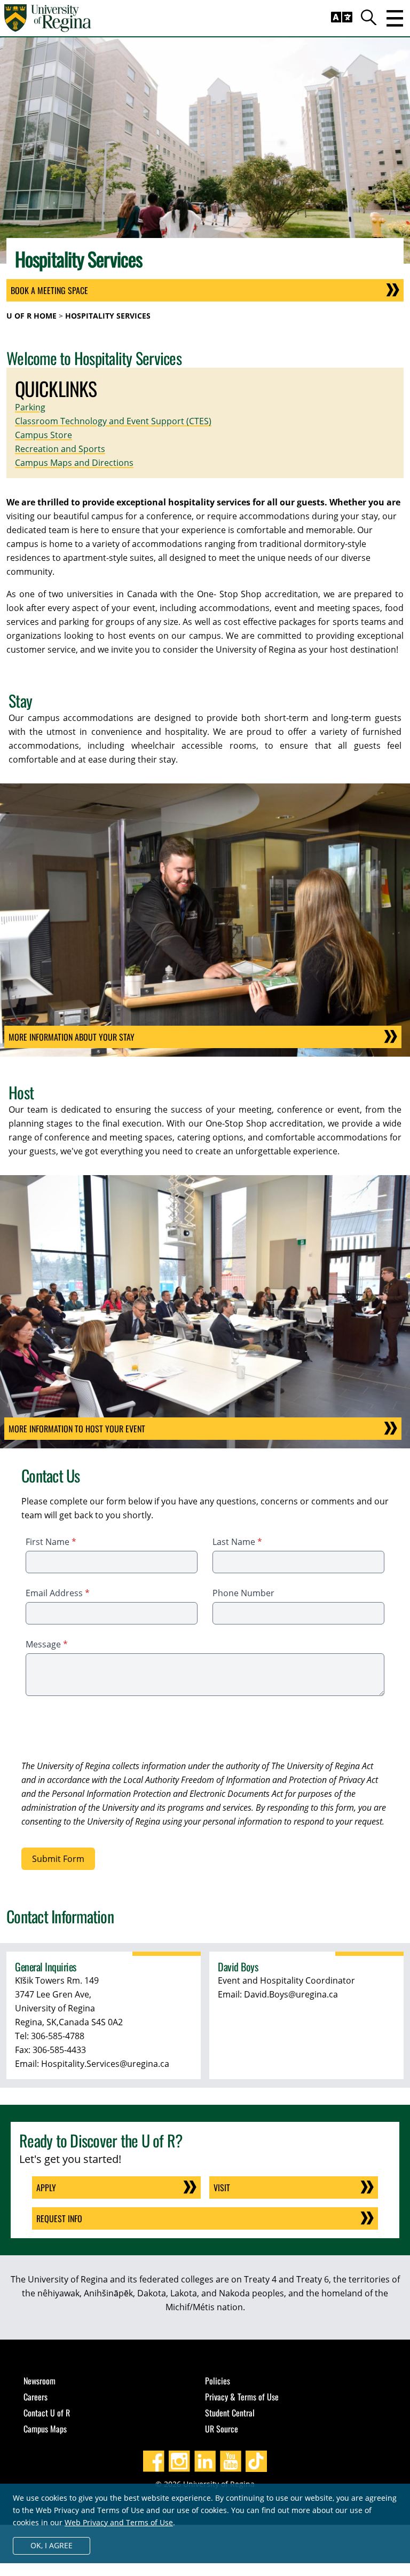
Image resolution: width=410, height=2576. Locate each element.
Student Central (230, 2413)
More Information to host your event (77, 1429)
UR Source (222, 2429)
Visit (222, 2187)
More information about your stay (72, 1037)
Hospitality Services (108, 316)
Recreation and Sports (60, 449)
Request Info (59, 2218)
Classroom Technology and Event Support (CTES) (113, 421)
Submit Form (58, 1859)
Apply (46, 2187)
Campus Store (44, 435)
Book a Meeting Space (49, 290)
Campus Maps (45, 2429)
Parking (30, 407)
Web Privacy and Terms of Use (119, 2522)
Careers (36, 2397)
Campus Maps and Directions (74, 463)
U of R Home (31, 316)
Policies (218, 2381)
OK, (52, 2545)
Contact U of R (47, 2413)
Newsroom (40, 2381)
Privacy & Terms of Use (242, 2397)
